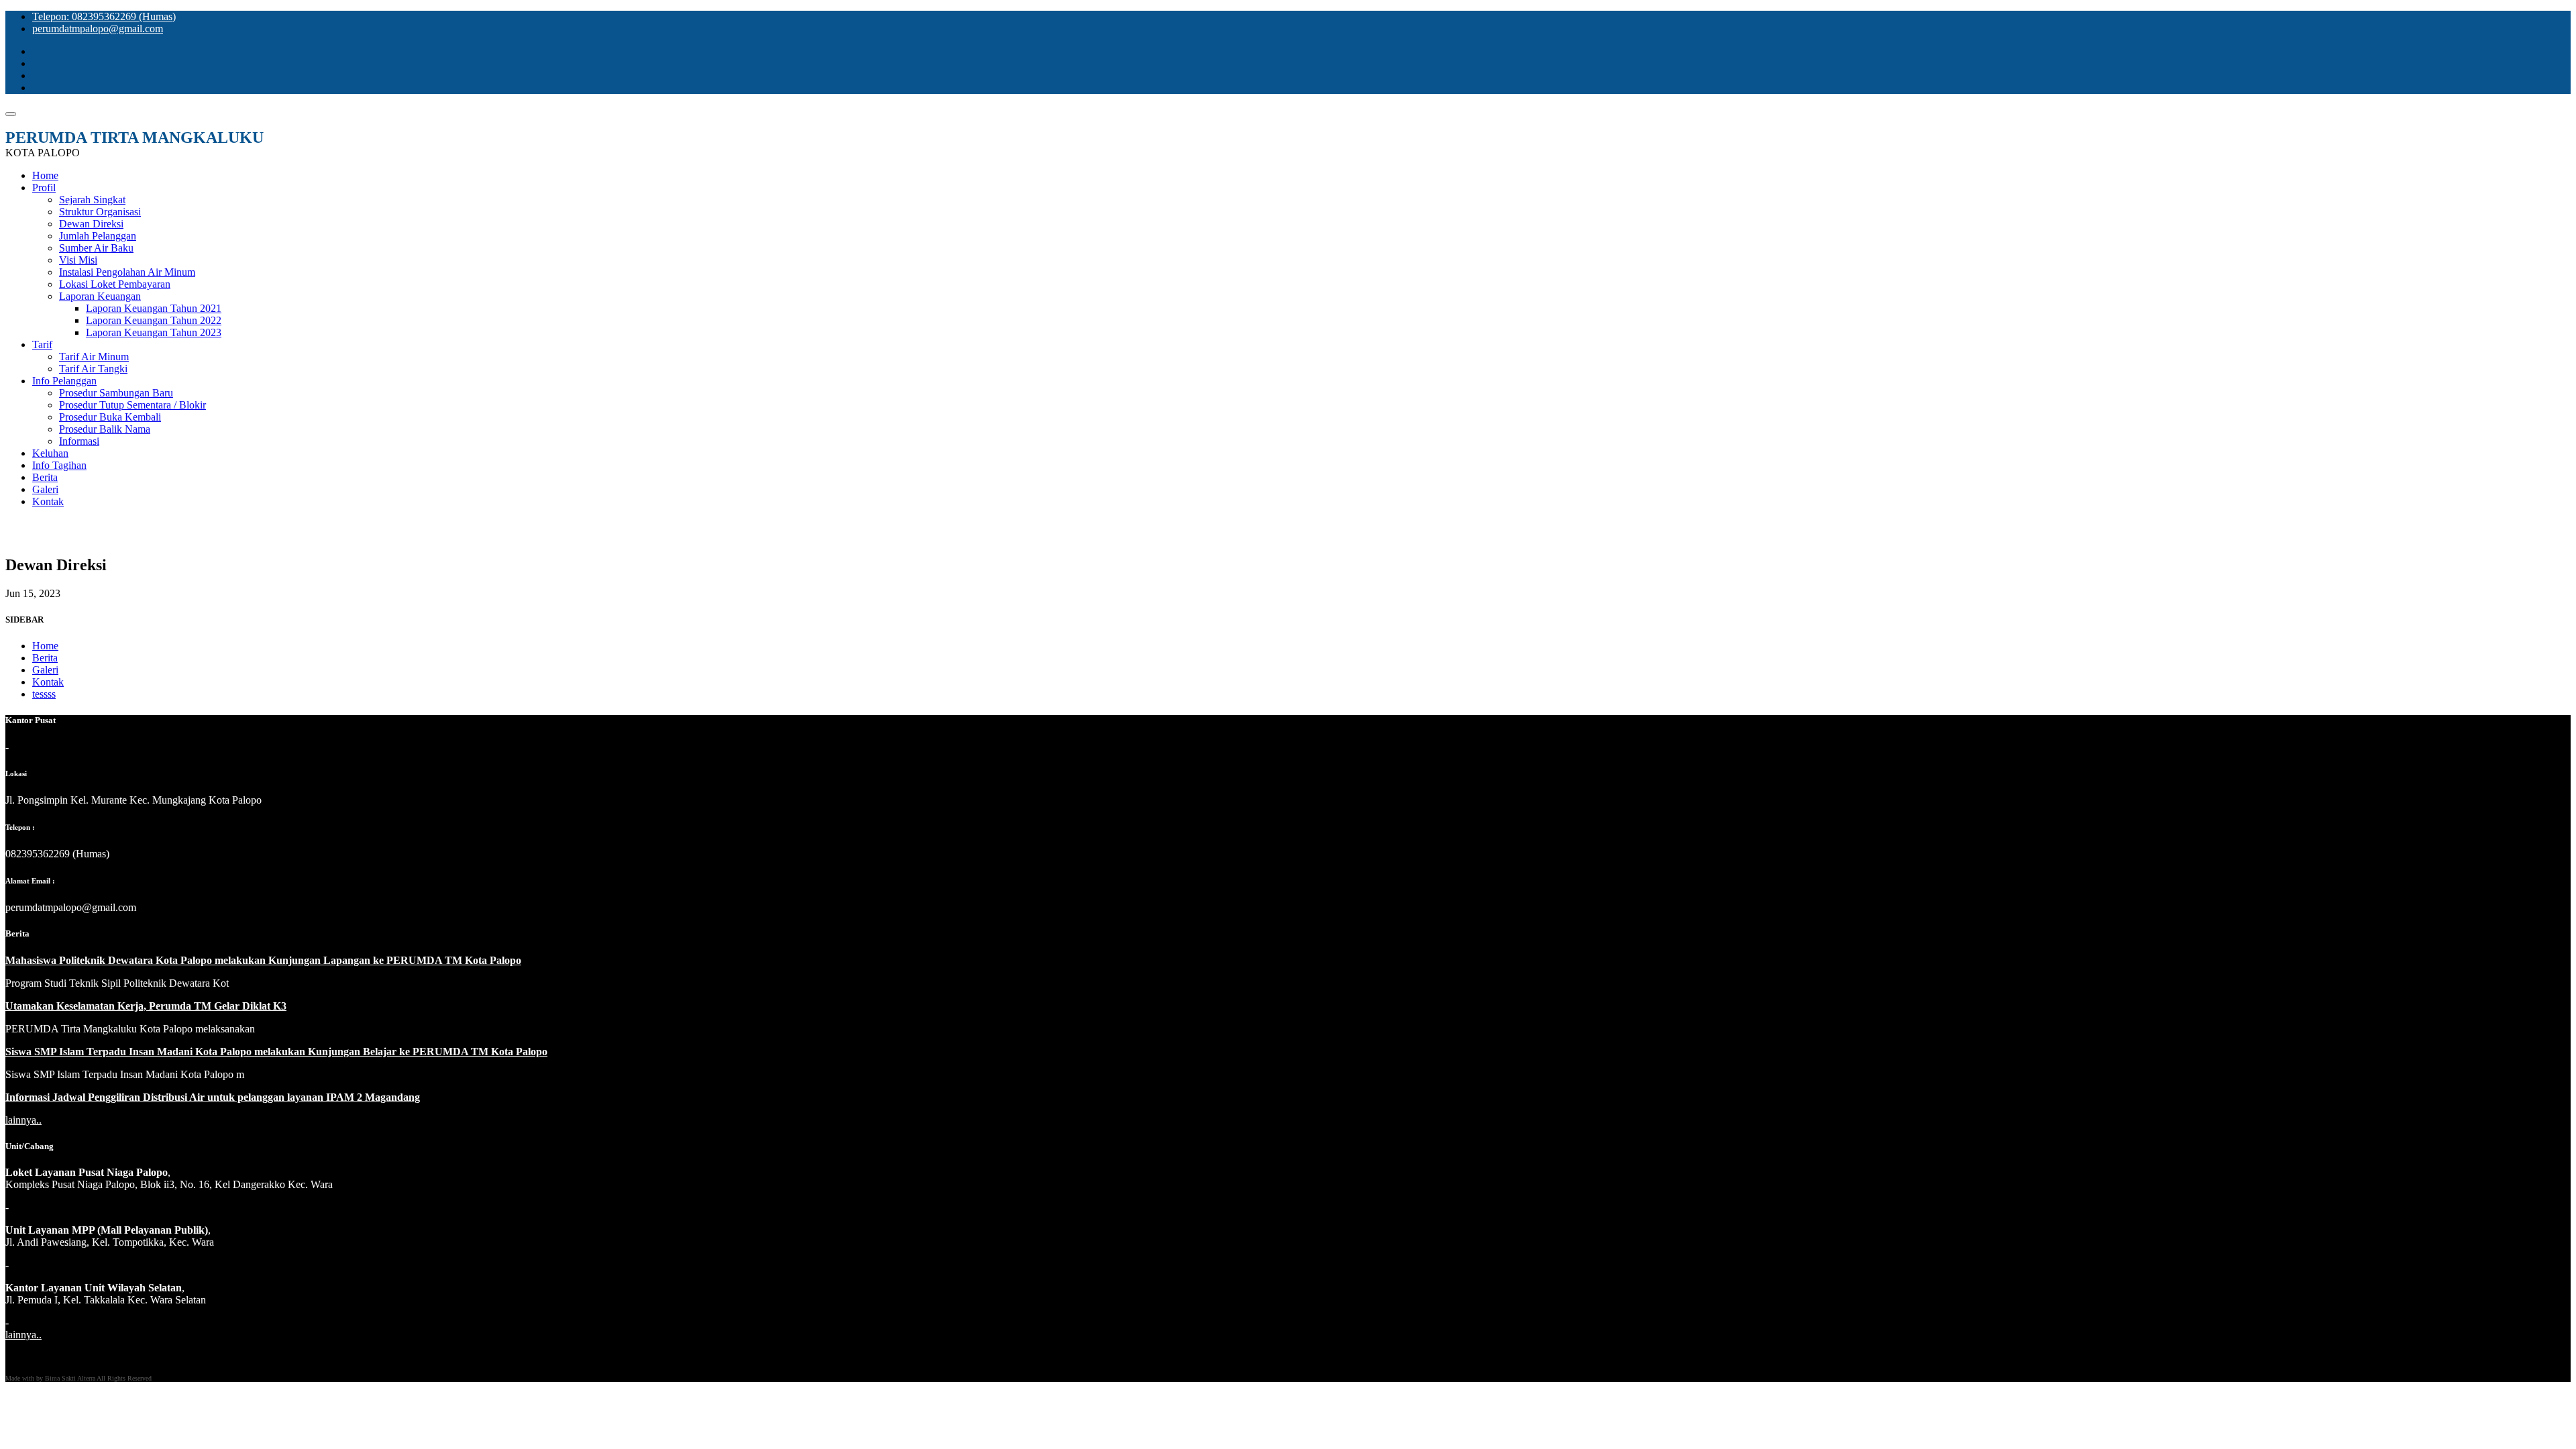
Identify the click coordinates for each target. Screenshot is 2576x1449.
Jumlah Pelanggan (98, 236)
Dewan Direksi (91, 224)
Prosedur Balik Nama (105, 429)
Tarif (42, 344)
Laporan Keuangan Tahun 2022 (154, 320)
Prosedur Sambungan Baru (116, 393)
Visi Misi (78, 260)
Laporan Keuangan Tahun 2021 (154, 308)
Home (45, 175)
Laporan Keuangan (100, 296)
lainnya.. (23, 1120)
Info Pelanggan (64, 381)
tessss (44, 694)
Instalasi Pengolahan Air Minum (127, 272)
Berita (45, 477)
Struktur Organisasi (100, 212)
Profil (44, 187)
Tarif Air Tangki (93, 369)
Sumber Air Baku (96, 248)
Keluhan (50, 453)
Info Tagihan (59, 465)
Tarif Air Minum (94, 357)
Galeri (45, 489)
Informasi (79, 441)
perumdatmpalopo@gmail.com (98, 29)
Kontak (48, 501)
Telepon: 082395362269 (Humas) (104, 16)
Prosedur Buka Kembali (110, 417)
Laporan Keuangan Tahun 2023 (154, 332)
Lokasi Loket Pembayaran (115, 284)
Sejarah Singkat (92, 200)
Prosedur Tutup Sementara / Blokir (132, 405)
